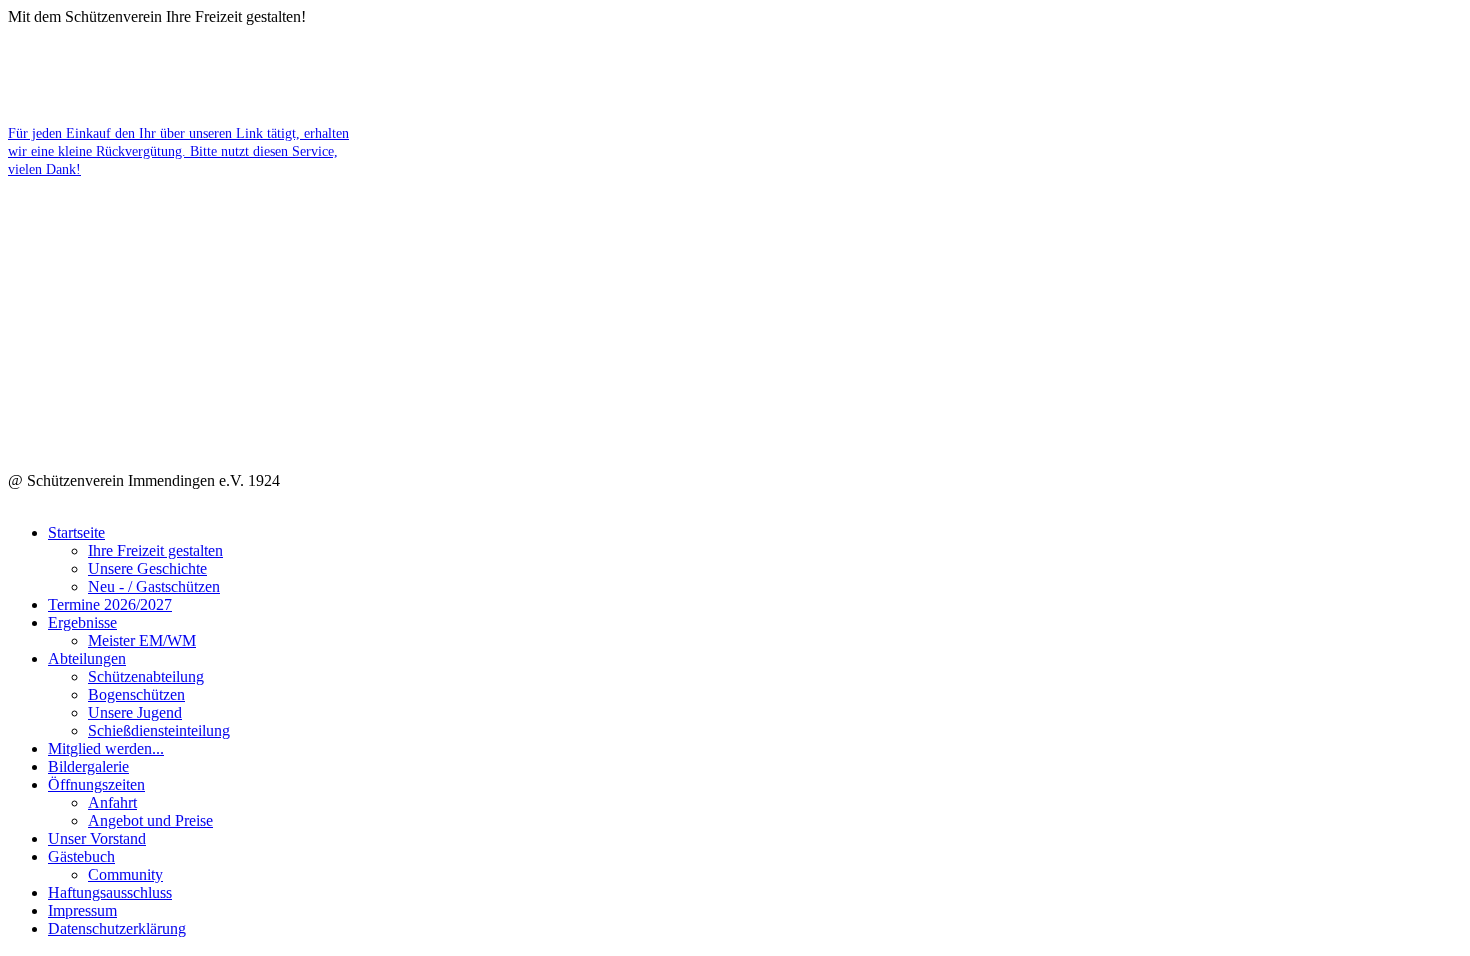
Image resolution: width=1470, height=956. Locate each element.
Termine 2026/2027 (110, 604)
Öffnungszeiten (96, 784)
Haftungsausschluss (110, 892)
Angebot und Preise (150, 820)
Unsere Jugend (135, 712)
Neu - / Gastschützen (154, 586)
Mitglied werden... (106, 748)
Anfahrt (112, 802)
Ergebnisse (82, 622)
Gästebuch (81, 856)
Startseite (76, 532)
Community (125, 874)
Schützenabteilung (146, 676)
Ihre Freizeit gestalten (155, 550)
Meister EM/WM (142, 640)
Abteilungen (87, 658)
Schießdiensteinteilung (159, 730)
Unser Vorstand (97, 838)
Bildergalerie (88, 766)
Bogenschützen (136, 694)
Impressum (82, 910)
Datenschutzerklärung (117, 928)
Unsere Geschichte (147, 568)
